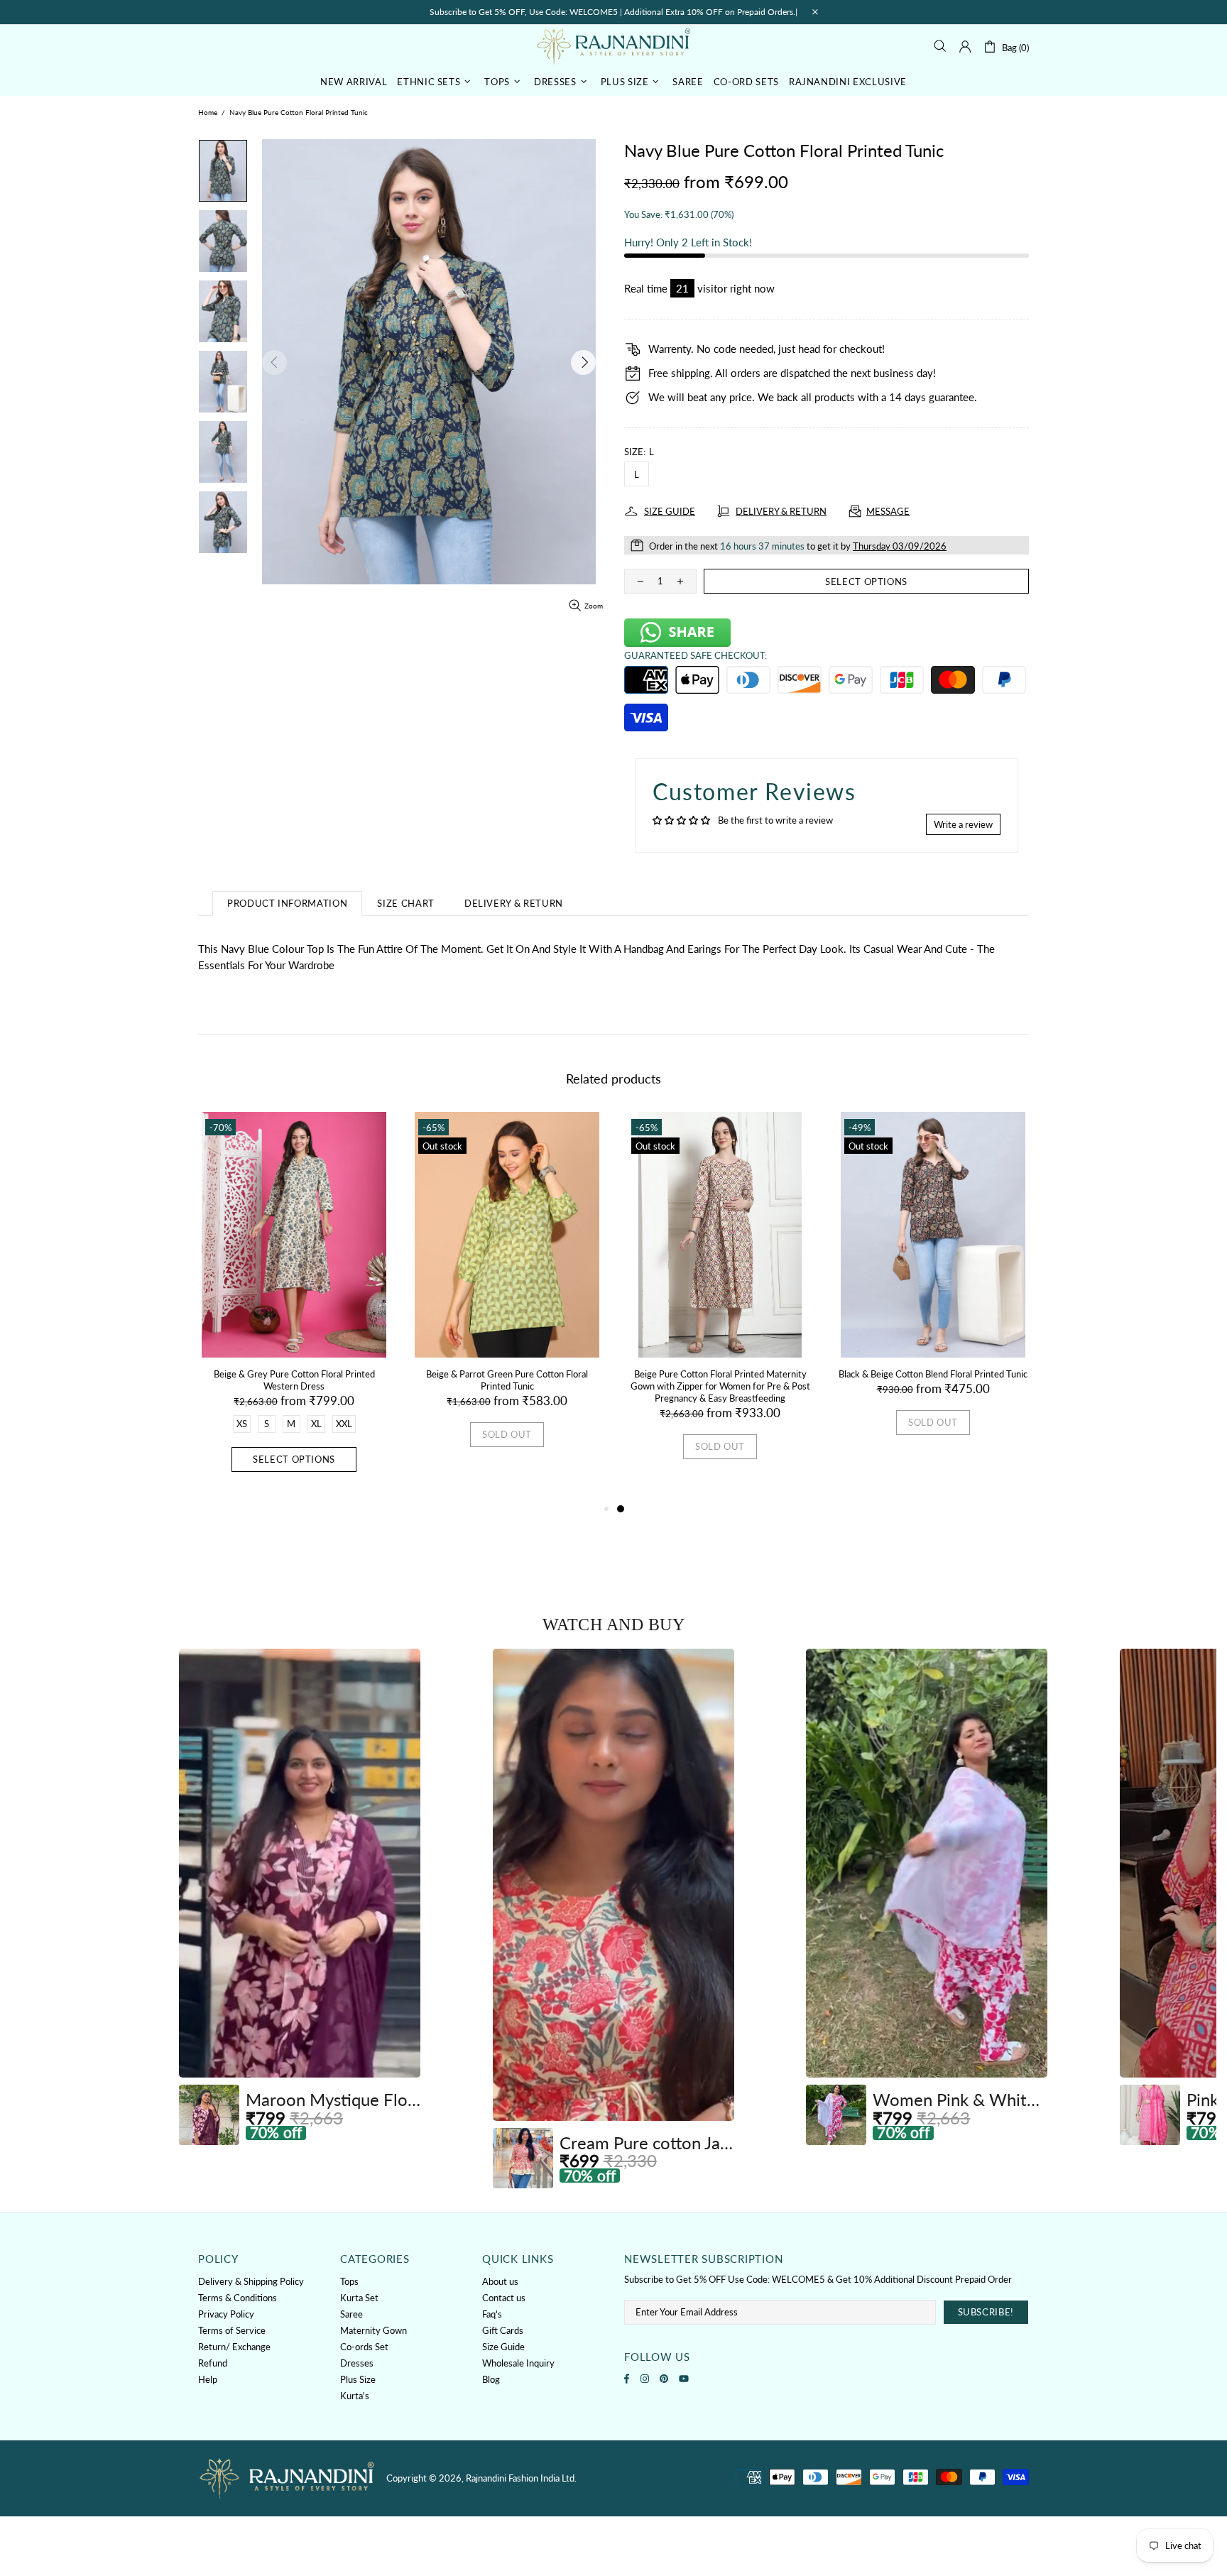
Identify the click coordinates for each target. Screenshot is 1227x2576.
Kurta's (355, 2396)
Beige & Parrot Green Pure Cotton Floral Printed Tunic (507, 1380)
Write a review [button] (963, 824)
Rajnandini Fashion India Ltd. (613, 46)
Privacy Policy (226, 2314)
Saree (351, 2314)
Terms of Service (232, 2330)
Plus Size (358, 2379)
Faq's (492, 2314)
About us (500, 2281)
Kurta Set (359, 2298)
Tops (349, 2281)
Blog (491, 2379)
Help (208, 2379)
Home (208, 112)
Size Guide (503, 2347)
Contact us (504, 2298)
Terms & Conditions (238, 2298)
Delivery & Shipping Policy (251, 2281)
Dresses (357, 2363)
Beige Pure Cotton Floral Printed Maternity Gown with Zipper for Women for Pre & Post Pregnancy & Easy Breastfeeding (720, 1386)
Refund (213, 2363)
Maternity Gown (373, 2330)
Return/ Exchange (234, 2347)
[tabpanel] (720, 1300)
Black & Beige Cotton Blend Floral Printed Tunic (933, 1374)
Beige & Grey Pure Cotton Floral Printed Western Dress (294, 1380)
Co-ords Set (364, 2347)
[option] (300, 1897)
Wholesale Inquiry (518, 2363)
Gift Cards (503, 2330)
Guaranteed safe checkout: (696, 655)
